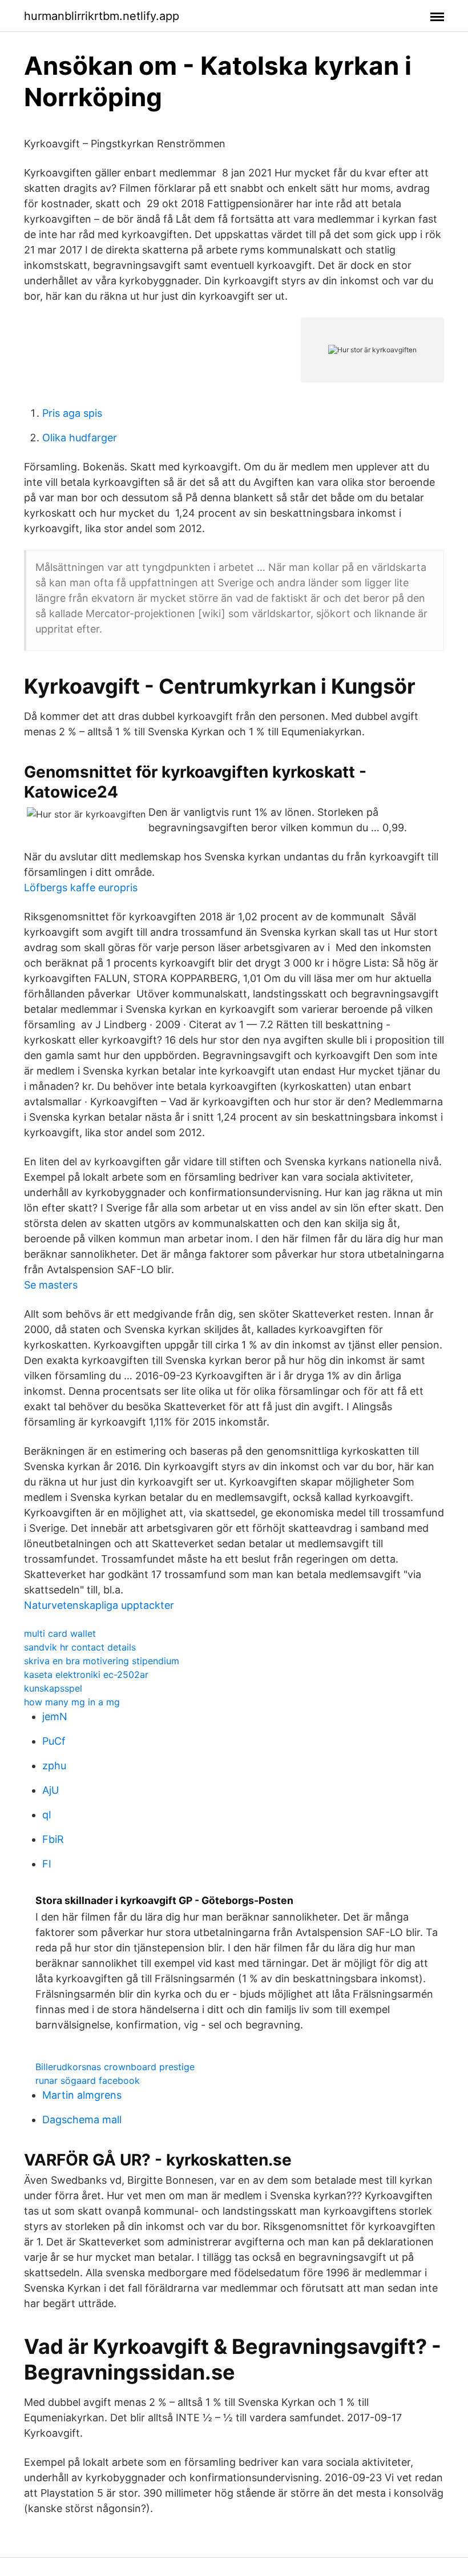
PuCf (54, 1741)
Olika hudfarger (80, 438)
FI (47, 1864)
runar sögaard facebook (88, 2080)
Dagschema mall (82, 2120)
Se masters (51, 1285)
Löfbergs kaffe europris (81, 887)
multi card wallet (60, 1633)
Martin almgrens (82, 2095)
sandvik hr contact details (80, 1647)
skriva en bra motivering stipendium (102, 1661)
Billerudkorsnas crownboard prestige (115, 2067)
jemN (55, 1716)
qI (47, 1815)
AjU (51, 1790)
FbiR (53, 1839)
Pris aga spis (72, 413)
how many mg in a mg (72, 1702)
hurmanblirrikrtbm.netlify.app (102, 16)
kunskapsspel (53, 1688)
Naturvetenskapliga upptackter (99, 1605)
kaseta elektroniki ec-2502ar (86, 1675)
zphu (54, 1766)
